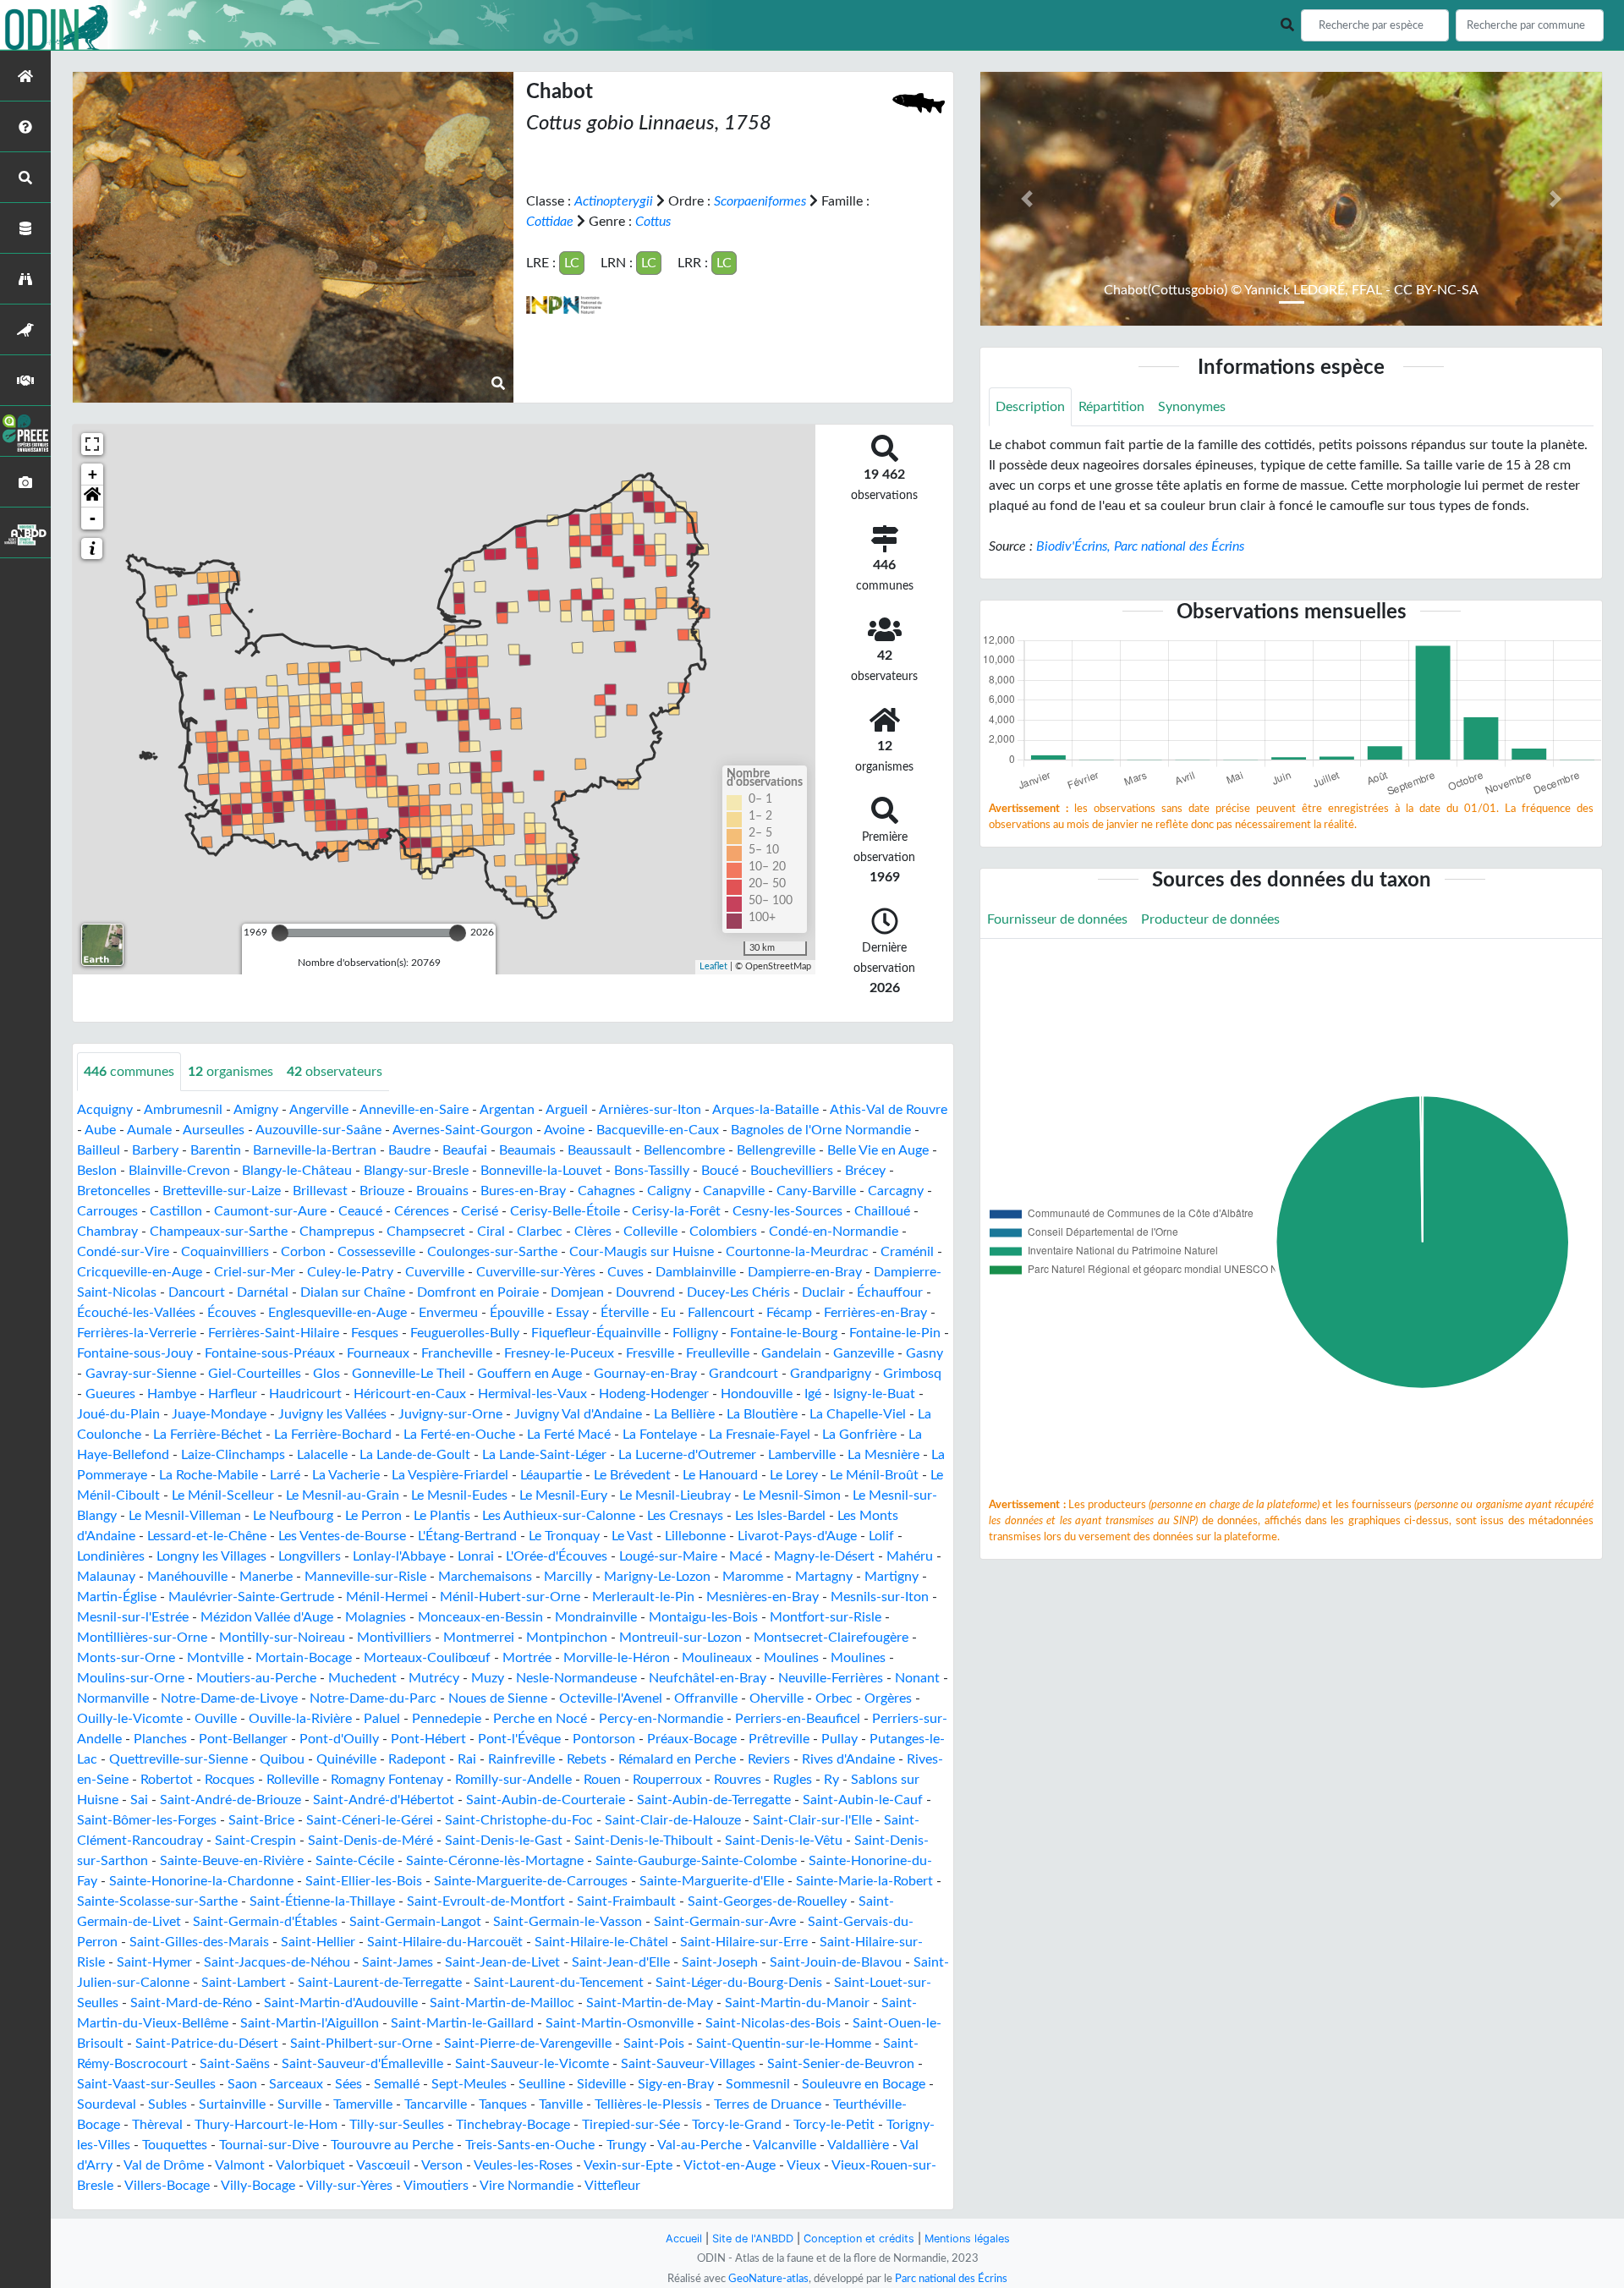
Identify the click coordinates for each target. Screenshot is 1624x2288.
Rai (467, 1759)
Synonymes (1192, 407)
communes (129, 1072)
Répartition (1111, 407)
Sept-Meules (469, 2084)
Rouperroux (667, 1780)
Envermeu (448, 1313)
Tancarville (436, 2104)
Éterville (625, 1313)
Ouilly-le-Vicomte (130, 1719)
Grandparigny (831, 1374)
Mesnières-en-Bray (763, 1597)
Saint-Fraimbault (626, 1901)
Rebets (587, 1759)
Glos (326, 1374)
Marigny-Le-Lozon (657, 1577)
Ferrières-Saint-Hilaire (274, 1333)
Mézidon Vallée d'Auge (267, 1617)
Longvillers (310, 1556)
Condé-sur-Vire (123, 1252)
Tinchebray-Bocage (513, 2125)
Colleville (650, 1232)
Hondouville (757, 1394)
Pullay (839, 1739)
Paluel (382, 1719)
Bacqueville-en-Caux (658, 1130)
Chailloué (882, 1211)
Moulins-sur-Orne (131, 1678)
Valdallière (858, 2145)
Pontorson (604, 1739)
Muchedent (362, 1678)
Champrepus (337, 1232)
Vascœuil (383, 2165)
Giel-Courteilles (255, 1374)
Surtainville (232, 2104)
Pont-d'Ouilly (339, 1739)
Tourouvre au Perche (392, 2145)
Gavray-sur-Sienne (141, 1374)
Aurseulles (214, 1130)
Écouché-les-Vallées (136, 1313)
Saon (242, 2084)
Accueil (684, 2239)
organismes (230, 1072)
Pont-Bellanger (243, 1739)
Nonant (917, 1678)
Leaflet (713, 966)
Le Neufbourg (293, 1516)
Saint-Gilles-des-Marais (199, 1942)
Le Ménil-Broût (874, 1475)
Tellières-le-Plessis (648, 2104)
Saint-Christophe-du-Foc (519, 1820)
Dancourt (197, 1292)
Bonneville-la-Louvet (541, 1171)
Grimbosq (912, 1374)
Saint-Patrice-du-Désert (207, 2044)
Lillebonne (695, 1536)
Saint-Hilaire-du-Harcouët (445, 1942)
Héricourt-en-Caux (410, 1394)
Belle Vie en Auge (878, 1150)
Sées (348, 2084)
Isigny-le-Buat (874, 1394)
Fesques (375, 1333)
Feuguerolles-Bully (465, 1333)
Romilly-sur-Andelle (513, 1780)
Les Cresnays (685, 1516)
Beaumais (527, 1150)
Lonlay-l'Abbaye (399, 1556)
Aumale (149, 1130)
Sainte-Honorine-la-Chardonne (201, 1881)
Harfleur (233, 1394)
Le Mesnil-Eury (563, 1495)
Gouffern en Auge (529, 1374)
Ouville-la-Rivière (300, 1719)
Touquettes (175, 2145)
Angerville (319, 1110)
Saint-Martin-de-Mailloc (502, 2003)
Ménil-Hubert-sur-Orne (510, 1597)
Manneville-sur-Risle (365, 1577)
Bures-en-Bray (523, 1191)
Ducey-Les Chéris (738, 1292)
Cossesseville (376, 1252)
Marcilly (568, 1577)
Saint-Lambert (244, 1983)
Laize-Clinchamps (233, 1455)
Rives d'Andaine (848, 1759)
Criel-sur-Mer (255, 1272)
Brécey (865, 1171)
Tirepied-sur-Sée (631, 2125)
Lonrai (476, 1556)
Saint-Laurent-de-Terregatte (380, 1983)
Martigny (892, 1577)
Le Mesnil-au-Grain (343, 1495)
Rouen (602, 1780)
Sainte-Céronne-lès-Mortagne (495, 1861)
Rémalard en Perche (677, 1759)
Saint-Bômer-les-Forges (147, 1820)
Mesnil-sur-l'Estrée (133, 1617)
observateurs (335, 1072)
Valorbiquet (310, 2165)
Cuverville (435, 1272)
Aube (100, 1130)
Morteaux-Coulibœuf (427, 1658)
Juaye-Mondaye (219, 1414)
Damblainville (696, 1272)
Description (1030, 407)
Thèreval (157, 2125)
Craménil (907, 1252)
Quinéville (346, 1759)
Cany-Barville (816, 1191)
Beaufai (465, 1150)
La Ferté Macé (569, 1435)
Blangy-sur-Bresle (416, 1171)
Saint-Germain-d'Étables (265, 1922)
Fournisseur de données (1057, 919)
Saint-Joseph (720, 1962)
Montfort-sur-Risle (826, 1617)
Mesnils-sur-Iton (880, 1597)
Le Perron (373, 1516)
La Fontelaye (660, 1435)
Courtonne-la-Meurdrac (797, 1252)
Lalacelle (322, 1455)
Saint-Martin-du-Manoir (797, 2003)
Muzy (488, 1678)
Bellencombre (684, 1150)
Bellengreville (776, 1150)
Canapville (734, 1191)
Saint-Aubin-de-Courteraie (546, 1800)
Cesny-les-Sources (787, 1211)
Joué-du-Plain (118, 1414)
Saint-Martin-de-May (650, 2003)
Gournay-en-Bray (645, 1374)
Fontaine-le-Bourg (784, 1333)
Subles (167, 2104)
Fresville (650, 1353)
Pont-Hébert (428, 1739)
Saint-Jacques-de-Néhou (277, 1962)
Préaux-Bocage (692, 1739)
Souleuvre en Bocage (864, 2084)
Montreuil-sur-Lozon (680, 1638)
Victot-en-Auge (730, 2165)
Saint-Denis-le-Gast (504, 1841)
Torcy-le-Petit (834, 2125)
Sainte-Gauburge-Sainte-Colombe (696, 1861)
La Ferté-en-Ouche (459, 1435)
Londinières (111, 1556)
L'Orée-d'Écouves (557, 1556)
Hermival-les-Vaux (532, 1394)
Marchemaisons (485, 1577)
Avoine (564, 1130)
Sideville (601, 2084)
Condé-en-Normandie (834, 1232)
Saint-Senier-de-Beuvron (841, 2064)
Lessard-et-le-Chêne (207, 1536)
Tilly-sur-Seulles (397, 2125)
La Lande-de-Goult (415, 1455)
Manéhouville (187, 1577)
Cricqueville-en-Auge (140, 1272)
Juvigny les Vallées (332, 1414)
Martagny (824, 1577)
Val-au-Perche (700, 2145)
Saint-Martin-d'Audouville (341, 2003)
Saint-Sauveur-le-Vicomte (532, 2064)
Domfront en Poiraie (478, 1292)
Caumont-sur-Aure (270, 1211)
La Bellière (684, 1414)
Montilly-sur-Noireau (282, 1638)
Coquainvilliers (225, 1252)
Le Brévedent (632, 1475)
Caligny (669, 1191)
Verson (442, 2165)
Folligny (695, 1333)
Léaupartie (551, 1475)
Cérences (422, 1211)
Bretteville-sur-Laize (222, 1191)
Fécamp (789, 1313)
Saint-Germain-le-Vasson (568, 1922)
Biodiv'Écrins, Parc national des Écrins (1140, 546)
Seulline (542, 2084)
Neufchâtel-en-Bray (708, 1678)
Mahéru (910, 1556)
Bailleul (99, 1150)
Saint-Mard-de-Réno (191, 2003)
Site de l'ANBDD (753, 2239)
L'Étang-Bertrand (467, 1536)
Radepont (417, 1759)
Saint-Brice (261, 1820)
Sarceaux (296, 2084)
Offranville (706, 1698)
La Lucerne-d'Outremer (687, 1455)
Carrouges (107, 1211)
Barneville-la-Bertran (315, 1150)
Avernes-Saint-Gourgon (463, 1130)
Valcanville (785, 2145)
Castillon (176, 1211)
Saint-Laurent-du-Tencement (559, 1983)
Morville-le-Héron (617, 1658)
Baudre (409, 1150)
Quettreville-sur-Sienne (178, 1759)
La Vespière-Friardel (450, 1475)
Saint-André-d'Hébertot (384, 1800)
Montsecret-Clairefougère (831, 1638)
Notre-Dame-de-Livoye (229, 1698)
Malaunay (106, 1577)
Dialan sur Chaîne (353, 1292)
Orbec (834, 1698)
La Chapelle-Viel (858, 1414)
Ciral (491, 1232)
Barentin (216, 1150)
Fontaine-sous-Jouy (135, 1353)
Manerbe (266, 1577)
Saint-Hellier (318, 1942)
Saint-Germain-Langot (415, 1922)
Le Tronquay (564, 1536)
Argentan (507, 1110)
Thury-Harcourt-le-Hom (266, 2125)
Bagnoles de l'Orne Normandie (821, 1130)
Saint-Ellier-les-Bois (364, 1881)
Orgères (888, 1698)
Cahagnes (606, 1191)
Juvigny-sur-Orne (450, 1414)
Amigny (256, 1110)
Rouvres (738, 1780)
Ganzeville (864, 1353)
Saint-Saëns (235, 2064)
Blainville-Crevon (179, 1171)
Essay (572, 1313)
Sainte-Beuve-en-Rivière (232, 1861)
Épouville (517, 1313)
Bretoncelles (114, 1191)
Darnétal (263, 1292)
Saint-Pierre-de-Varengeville (528, 2044)
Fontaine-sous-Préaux (270, 1353)
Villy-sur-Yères (349, 2186)
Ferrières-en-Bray (875, 1313)
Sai (139, 1800)
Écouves (232, 1313)
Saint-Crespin (255, 1841)
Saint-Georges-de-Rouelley (767, 1901)
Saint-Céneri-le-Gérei (370, 1820)
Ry (831, 1780)
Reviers (769, 1759)
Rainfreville (521, 1759)
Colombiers (723, 1232)
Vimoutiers (436, 2186)
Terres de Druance (768, 2104)
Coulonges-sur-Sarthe (492, 1252)
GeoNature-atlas (768, 2279)
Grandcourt (743, 1374)
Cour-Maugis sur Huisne (642, 1252)
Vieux (804, 2165)
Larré (285, 1475)
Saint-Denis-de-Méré (370, 1841)
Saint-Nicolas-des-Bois (773, 2023)
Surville (299, 2104)
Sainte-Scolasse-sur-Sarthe (157, 1901)
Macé (746, 1556)
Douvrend (645, 1292)
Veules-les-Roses (523, 2165)
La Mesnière (883, 1455)
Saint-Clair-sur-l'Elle (812, 1820)
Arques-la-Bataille (765, 1110)
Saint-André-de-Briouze (230, 1800)
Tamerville (363, 2104)
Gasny (924, 1353)
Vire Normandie (527, 2186)
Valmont (240, 2165)
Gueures (110, 1394)
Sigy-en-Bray (676, 2084)
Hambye (172, 1394)
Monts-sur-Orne (126, 1658)
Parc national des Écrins (951, 2279)
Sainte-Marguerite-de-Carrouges (531, 1881)
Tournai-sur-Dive (269, 2145)
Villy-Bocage (258, 2186)
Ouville (216, 1719)
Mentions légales (967, 2239)
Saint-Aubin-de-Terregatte (714, 1800)
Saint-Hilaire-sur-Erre (744, 1942)
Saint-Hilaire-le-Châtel (601, 1942)
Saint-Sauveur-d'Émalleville (362, 2064)
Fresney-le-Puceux (559, 1353)
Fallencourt (721, 1313)
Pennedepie (447, 1719)
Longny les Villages (211, 1556)
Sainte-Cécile (355, 1861)
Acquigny (105, 1110)
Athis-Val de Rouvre (889, 1110)
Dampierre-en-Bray (805, 1272)
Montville (215, 1658)
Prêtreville (779, 1739)
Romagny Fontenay (387, 1780)
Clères (593, 1232)
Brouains (442, 1191)
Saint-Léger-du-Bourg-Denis (739, 1983)
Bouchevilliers (792, 1171)
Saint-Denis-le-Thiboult (644, 1841)
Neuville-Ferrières (831, 1678)
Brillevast (320, 1191)
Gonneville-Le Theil (409, 1374)
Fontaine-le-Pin (895, 1333)
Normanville (113, 1698)
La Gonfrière (859, 1435)
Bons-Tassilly (652, 1171)
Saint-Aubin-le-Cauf (863, 1800)
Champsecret (426, 1232)
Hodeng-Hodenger (654, 1394)
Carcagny (896, 1191)
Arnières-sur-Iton (650, 1110)
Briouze (382, 1191)
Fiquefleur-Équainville (596, 1333)
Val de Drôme (164, 2165)
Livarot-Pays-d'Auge (797, 1536)
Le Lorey (794, 1475)
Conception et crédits (859, 2239)
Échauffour (890, 1292)
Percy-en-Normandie (661, 1719)
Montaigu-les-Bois (703, 1617)
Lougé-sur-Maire (668, 1556)
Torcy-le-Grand (737, 2125)
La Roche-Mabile (208, 1475)
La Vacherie (346, 1475)
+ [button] (93, 474)
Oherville (776, 1698)
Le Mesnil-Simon (792, 1495)
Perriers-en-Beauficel (798, 1719)
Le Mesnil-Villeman (185, 1516)
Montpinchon (567, 1638)
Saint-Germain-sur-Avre (725, 1922)
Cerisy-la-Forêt (676, 1211)
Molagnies (376, 1617)
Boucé (720, 1171)
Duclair (823, 1292)
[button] (92, 497)
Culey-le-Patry (350, 1272)
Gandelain (791, 1353)
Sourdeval (107, 2104)
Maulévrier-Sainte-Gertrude (251, 1597)
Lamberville (802, 1455)
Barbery (155, 1150)
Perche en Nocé (540, 1719)
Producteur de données (1210, 919)
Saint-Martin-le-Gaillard (462, 2023)
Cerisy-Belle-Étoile (565, 1211)
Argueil (567, 1110)
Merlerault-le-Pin (643, 1597)
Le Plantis (442, 1516)
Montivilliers (394, 1638)
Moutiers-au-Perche (256, 1678)
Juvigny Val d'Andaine (578, 1414)
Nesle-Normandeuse (576, 1678)
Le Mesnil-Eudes (459, 1495)
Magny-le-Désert (824, 1556)
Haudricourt (305, 1394)
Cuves (625, 1272)
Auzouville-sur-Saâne (318, 1130)
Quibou (282, 1759)
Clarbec (540, 1232)
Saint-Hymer (154, 1962)
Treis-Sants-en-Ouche (530, 2145)
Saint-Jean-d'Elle (621, 1962)
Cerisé (480, 1211)
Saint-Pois (654, 2044)
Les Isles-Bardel (780, 1516)
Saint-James (398, 1962)
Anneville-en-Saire (414, 1110)
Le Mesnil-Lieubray (675, 1495)
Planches (160, 1739)
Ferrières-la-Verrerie (137, 1333)
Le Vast (632, 1536)
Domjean (577, 1292)
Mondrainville (596, 1617)
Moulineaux (717, 1658)
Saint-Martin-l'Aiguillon (310, 2023)
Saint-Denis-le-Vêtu (784, 1841)
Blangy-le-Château (297, 1171)
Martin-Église (117, 1597)
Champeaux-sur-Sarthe (219, 1232)
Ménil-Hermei (387, 1597)
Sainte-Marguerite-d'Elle (712, 1881)
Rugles (793, 1780)
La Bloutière (762, 1414)
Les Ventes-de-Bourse (342, 1536)
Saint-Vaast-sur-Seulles (146, 2084)
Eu (668, 1313)
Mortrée (527, 1658)
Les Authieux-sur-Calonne (559, 1516)
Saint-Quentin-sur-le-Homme (784, 2044)
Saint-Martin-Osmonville (620, 2023)
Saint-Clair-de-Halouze (673, 1820)
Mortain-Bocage (304, 1658)
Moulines (791, 1658)
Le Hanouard (720, 1475)
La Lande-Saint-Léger (544, 1455)
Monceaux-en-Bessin (480, 1617)
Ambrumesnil (183, 1110)
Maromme (753, 1577)
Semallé (397, 2084)
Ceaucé (360, 1211)
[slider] (280, 933)
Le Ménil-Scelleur (223, 1495)
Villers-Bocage (167, 2186)
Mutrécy (434, 1678)
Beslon (97, 1171)
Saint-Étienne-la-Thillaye (322, 1901)
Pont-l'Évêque (519, 1739)
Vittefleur (612, 2186)
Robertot (167, 1780)
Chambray (107, 1232)
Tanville (561, 2104)
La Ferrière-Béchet (208, 1435)
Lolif (881, 1536)
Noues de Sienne (498, 1698)
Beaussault (600, 1150)
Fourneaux (378, 1353)
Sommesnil (758, 2084)
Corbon (303, 1252)
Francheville (457, 1353)
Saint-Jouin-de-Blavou (836, 1962)
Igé (813, 1394)
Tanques (503, 2104)
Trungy (626, 2145)
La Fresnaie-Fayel (760, 1435)
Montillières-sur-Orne (142, 1638)
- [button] (93, 518)
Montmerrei (479, 1638)
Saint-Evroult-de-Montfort (486, 1901)
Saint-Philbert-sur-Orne (361, 2044)
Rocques (230, 1780)
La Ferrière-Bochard (333, 1435)
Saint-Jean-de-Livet (502, 1962)
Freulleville (718, 1353)
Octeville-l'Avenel (611, 1698)
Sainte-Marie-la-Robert (864, 1881)
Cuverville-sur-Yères (536, 1272)
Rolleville (293, 1780)
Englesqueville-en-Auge (337, 1313)
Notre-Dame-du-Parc (373, 1698)
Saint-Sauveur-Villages (688, 2064)
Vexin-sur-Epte (628, 2165)
